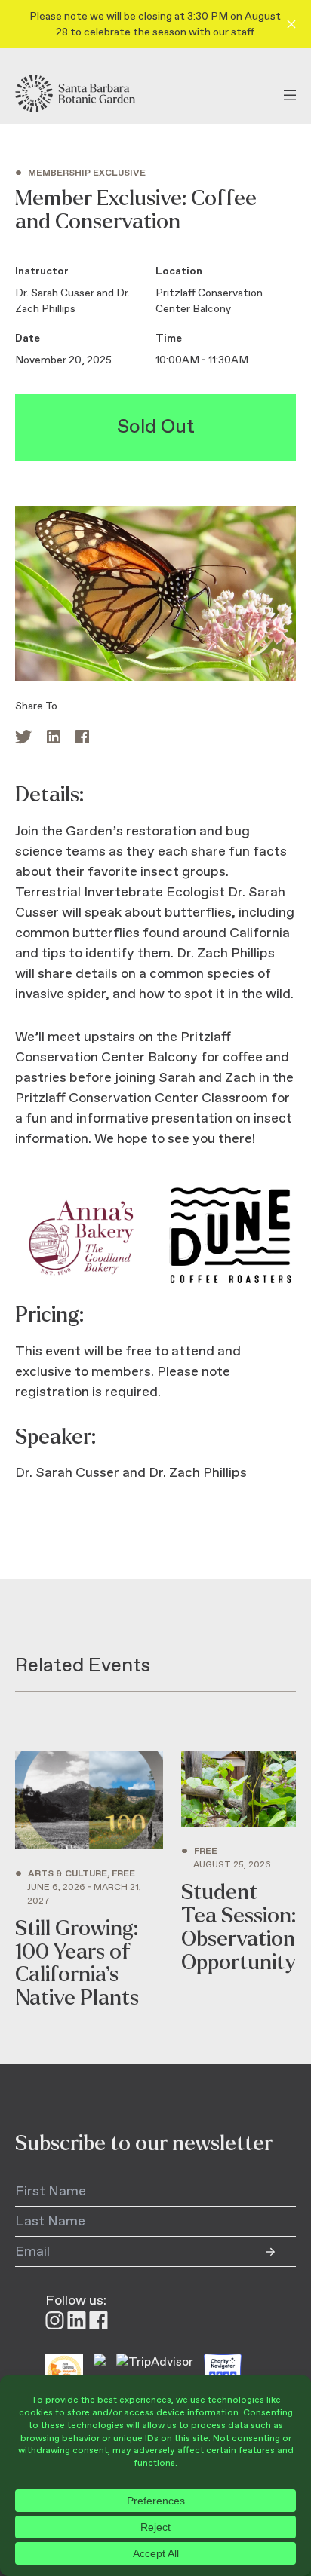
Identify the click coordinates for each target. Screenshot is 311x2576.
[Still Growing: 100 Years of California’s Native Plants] (89, 1880)
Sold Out (156, 427)
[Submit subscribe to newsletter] (281, 2252)
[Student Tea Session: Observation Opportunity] (239, 1880)
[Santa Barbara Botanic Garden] (88, 93)
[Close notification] (291, 24)
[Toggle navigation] (290, 93)
